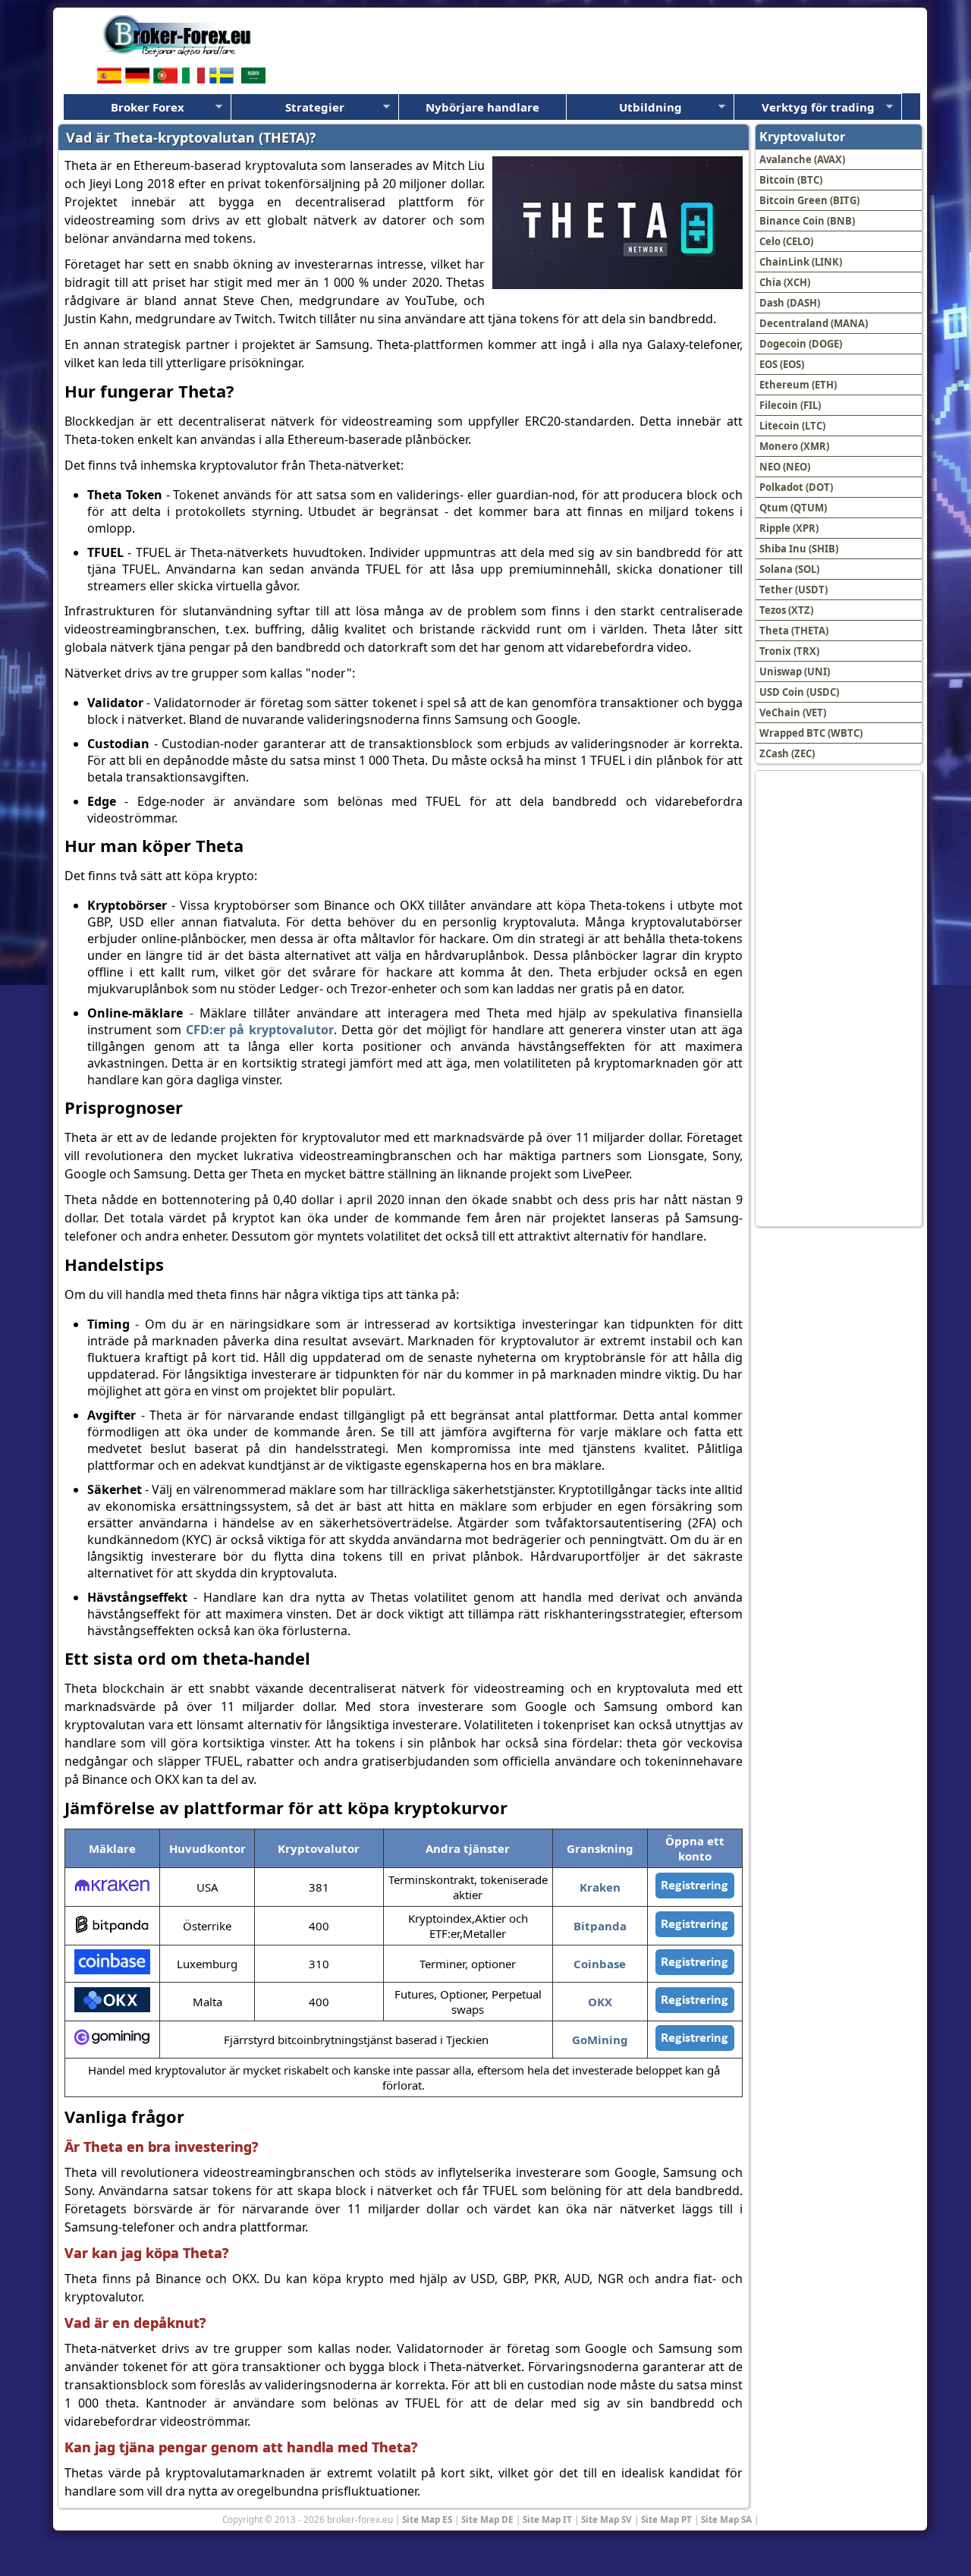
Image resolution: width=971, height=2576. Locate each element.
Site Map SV (606, 2519)
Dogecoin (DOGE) (801, 344)
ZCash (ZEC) (787, 753)
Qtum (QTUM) (793, 508)
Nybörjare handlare (482, 107)
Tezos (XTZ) (786, 610)
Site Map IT (547, 2519)
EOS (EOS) (782, 364)
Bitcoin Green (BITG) (809, 200)
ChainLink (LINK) (801, 262)
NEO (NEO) (785, 467)
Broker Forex (148, 107)
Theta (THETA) (794, 631)
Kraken (600, 1887)
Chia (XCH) (785, 282)
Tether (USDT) (793, 590)
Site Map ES (427, 2519)
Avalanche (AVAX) (802, 159)
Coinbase (600, 1964)
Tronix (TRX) (789, 651)
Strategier (315, 107)
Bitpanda (600, 1926)
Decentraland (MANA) (814, 323)
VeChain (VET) (793, 712)
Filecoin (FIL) (790, 405)
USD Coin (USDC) (799, 692)
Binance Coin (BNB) (807, 221)
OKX (600, 2002)
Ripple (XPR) (789, 528)
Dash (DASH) (790, 303)
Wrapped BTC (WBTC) (811, 733)
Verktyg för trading (818, 107)
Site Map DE (487, 2519)
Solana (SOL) (789, 569)
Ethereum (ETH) (798, 385)
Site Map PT (666, 2519)
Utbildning (650, 107)
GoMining (600, 2040)
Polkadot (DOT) (796, 487)
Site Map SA (726, 2519)
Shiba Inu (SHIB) (799, 549)
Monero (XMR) (794, 446)
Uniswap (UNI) (795, 672)
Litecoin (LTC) (792, 426)
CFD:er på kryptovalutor (260, 1030)
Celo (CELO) (786, 241)
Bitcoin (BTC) (791, 180)
